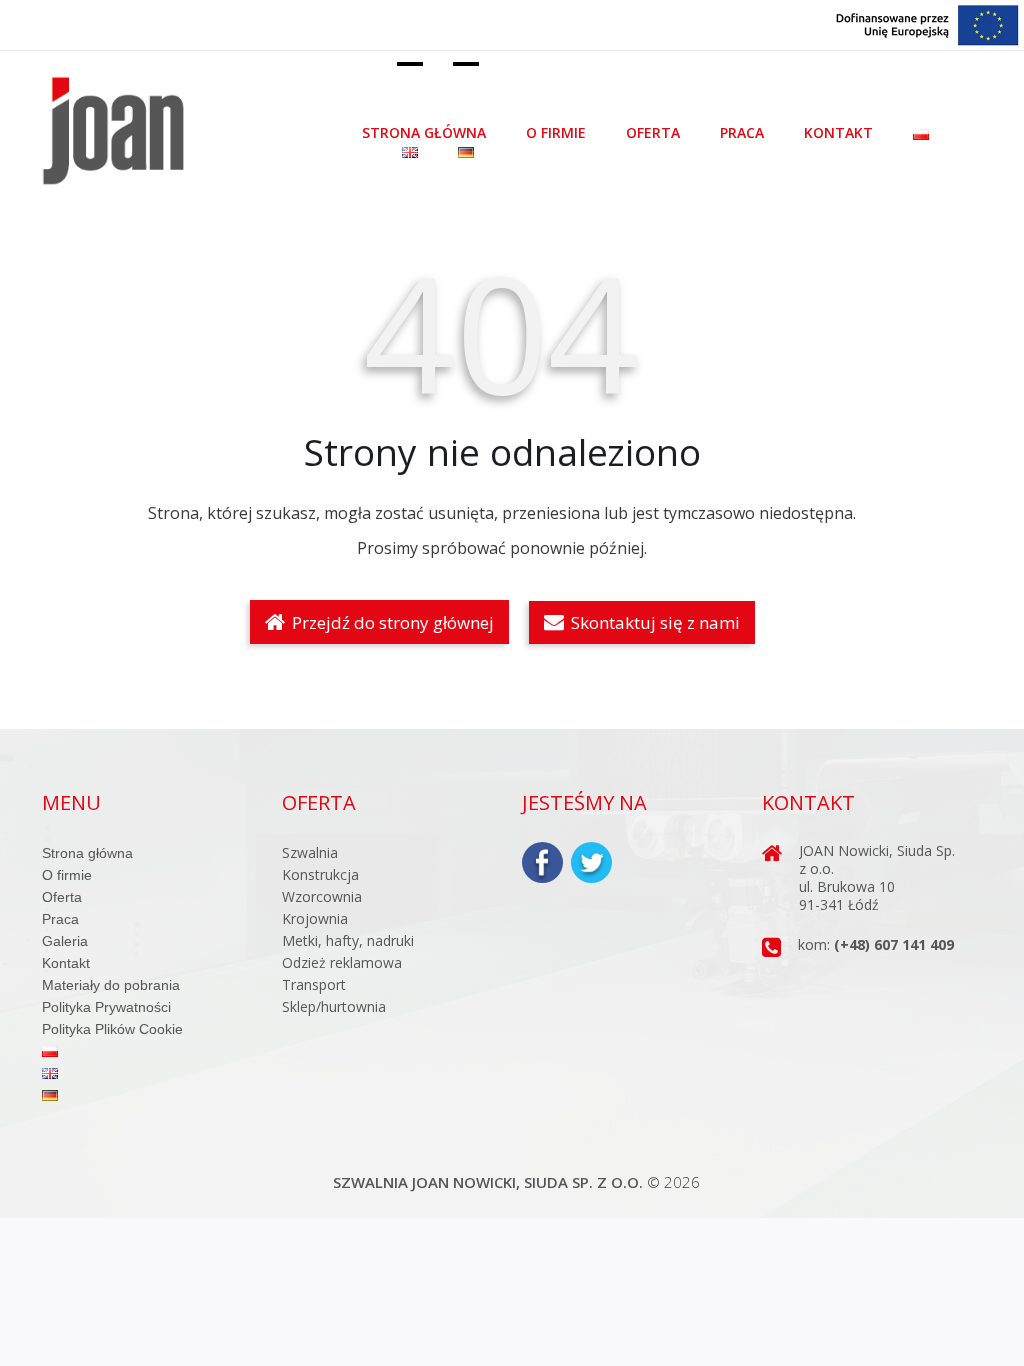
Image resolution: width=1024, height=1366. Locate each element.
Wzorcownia (322, 896)
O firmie (556, 133)
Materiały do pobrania (111, 985)
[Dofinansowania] (928, 23)
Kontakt (838, 133)
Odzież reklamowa (342, 962)
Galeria (65, 941)
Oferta (653, 133)
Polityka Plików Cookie (112, 1029)
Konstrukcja (320, 874)
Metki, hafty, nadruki (348, 940)
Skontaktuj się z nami (653, 622)
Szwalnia (310, 852)
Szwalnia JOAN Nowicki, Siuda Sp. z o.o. (488, 1182)
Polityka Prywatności (106, 1007)
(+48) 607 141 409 (894, 944)
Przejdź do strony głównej (391, 622)
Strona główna (424, 133)
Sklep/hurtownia (334, 1006)
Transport (314, 984)
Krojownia (315, 918)
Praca (742, 133)
